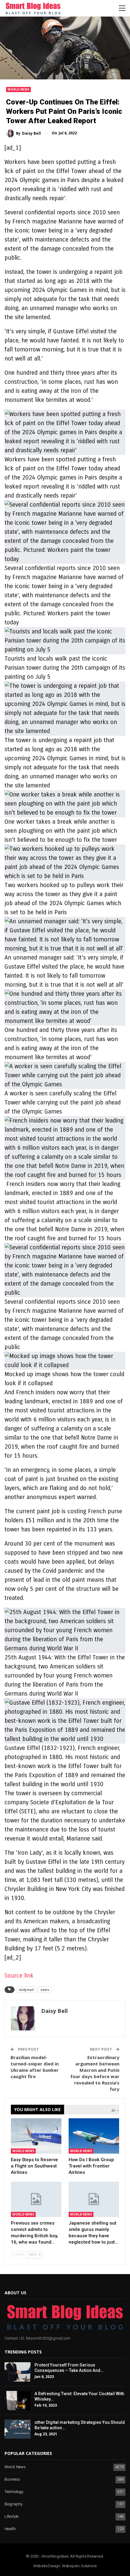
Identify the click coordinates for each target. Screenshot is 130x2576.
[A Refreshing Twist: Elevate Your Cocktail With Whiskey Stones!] (18, 2401)
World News (18, 89)
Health (10, 2529)
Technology (14, 2492)
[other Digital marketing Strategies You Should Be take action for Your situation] (18, 2429)
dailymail (26, 1990)
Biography (13, 2504)
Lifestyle (11, 2517)
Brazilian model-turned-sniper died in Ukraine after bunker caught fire (35, 2067)
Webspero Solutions (79, 2566)
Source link (19, 1976)
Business (12, 2480)
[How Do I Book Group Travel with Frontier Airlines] (94, 2136)
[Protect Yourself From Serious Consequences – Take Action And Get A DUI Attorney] (18, 2372)
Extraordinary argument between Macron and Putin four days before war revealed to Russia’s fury (95, 2073)
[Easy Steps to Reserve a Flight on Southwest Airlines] (36, 2136)
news (45, 1990)
